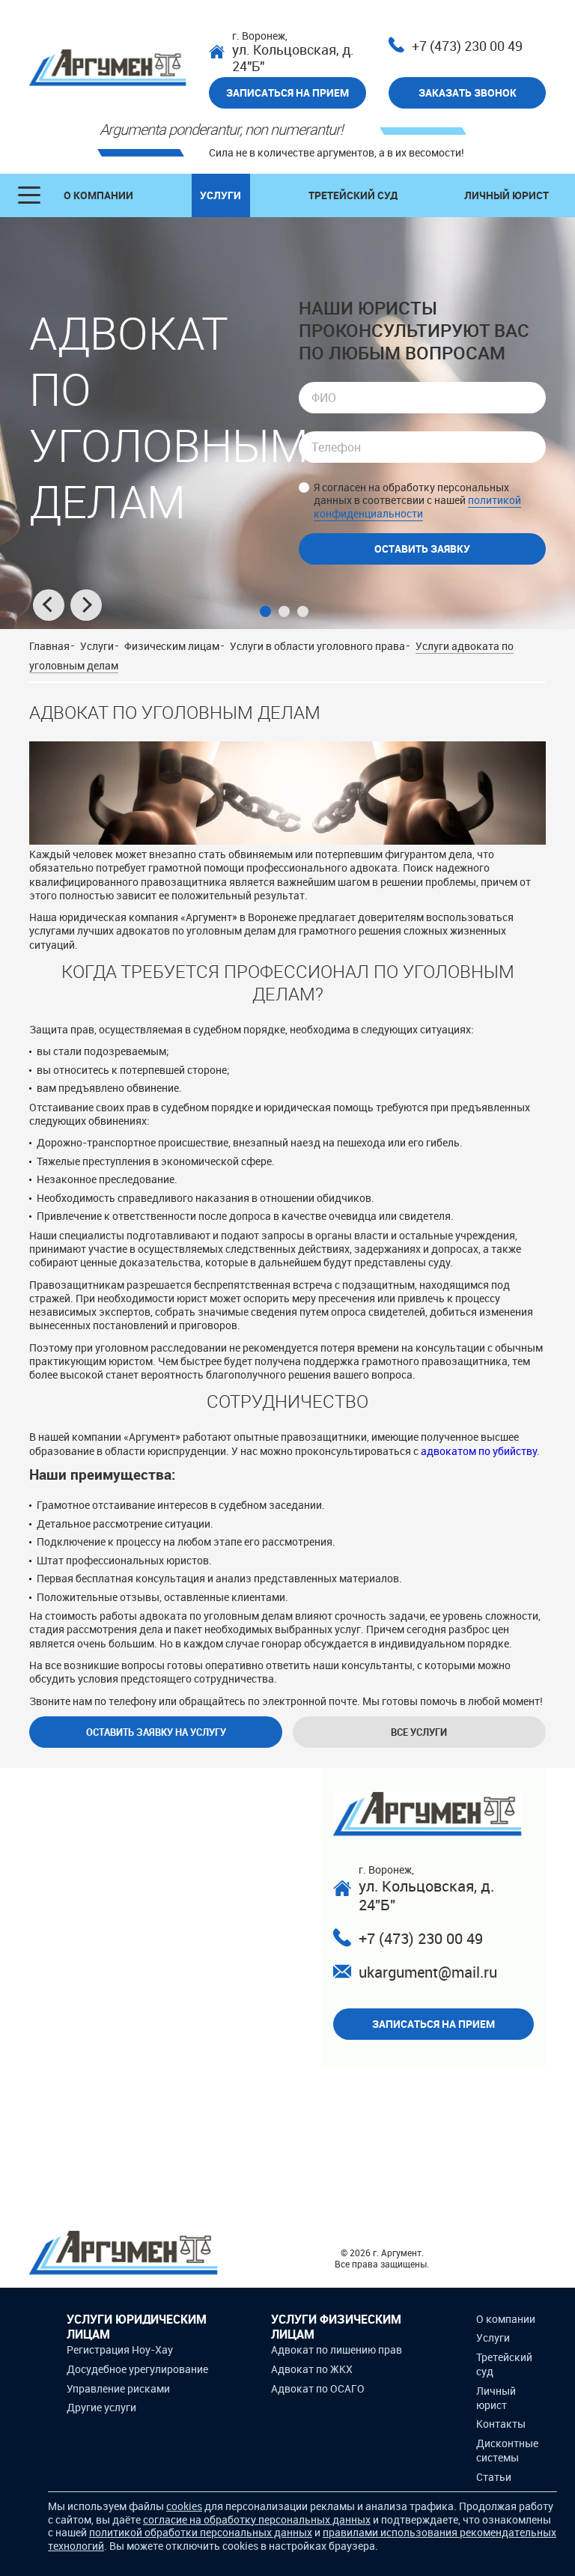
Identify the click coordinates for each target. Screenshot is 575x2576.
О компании (98, 195)
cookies (184, 2506)
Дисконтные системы (507, 2450)
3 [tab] (303, 611)
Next (86, 605)
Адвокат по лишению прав (337, 2349)
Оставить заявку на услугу (156, 1732)
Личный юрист (506, 195)
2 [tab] (284, 611)
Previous (49, 605)
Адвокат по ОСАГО (318, 2388)
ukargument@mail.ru (428, 1972)
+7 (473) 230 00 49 (467, 46)
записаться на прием (287, 92)
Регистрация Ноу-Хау (120, 2349)
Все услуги (419, 1732)
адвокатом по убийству (479, 1451)
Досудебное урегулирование (137, 2369)
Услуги (220, 195)
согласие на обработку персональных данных (257, 2519)
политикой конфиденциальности (417, 507)
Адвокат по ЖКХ (312, 2369)
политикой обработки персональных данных (201, 2532)
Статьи (494, 2477)
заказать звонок (468, 92)
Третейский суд (353, 195)
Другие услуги (101, 2407)
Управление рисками (118, 2388)
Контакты (501, 2424)
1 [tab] (265, 611)
